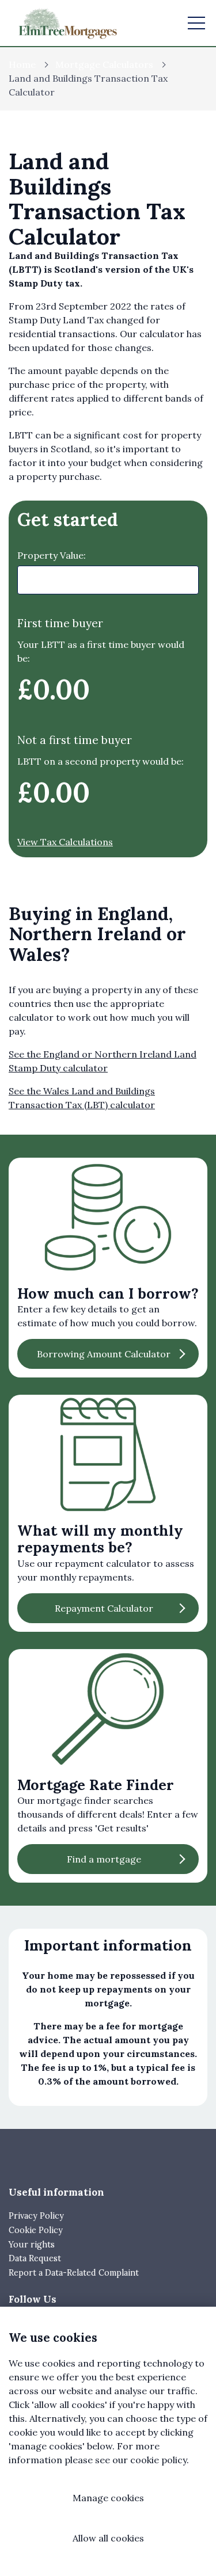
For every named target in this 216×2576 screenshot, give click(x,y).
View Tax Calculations (65, 842)
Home (22, 64)
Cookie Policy (36, 2230)
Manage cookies (108, 2498)
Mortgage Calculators (104, 64)
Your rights (32, 2245)
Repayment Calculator (104, 1608)
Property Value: (52, 555)
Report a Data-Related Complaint (74, 2273)
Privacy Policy (36, 2216)
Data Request (35, 2258)
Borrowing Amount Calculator (104, 1354)
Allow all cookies (108, 2538)
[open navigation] (196, 23)
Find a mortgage (104, 1859)
